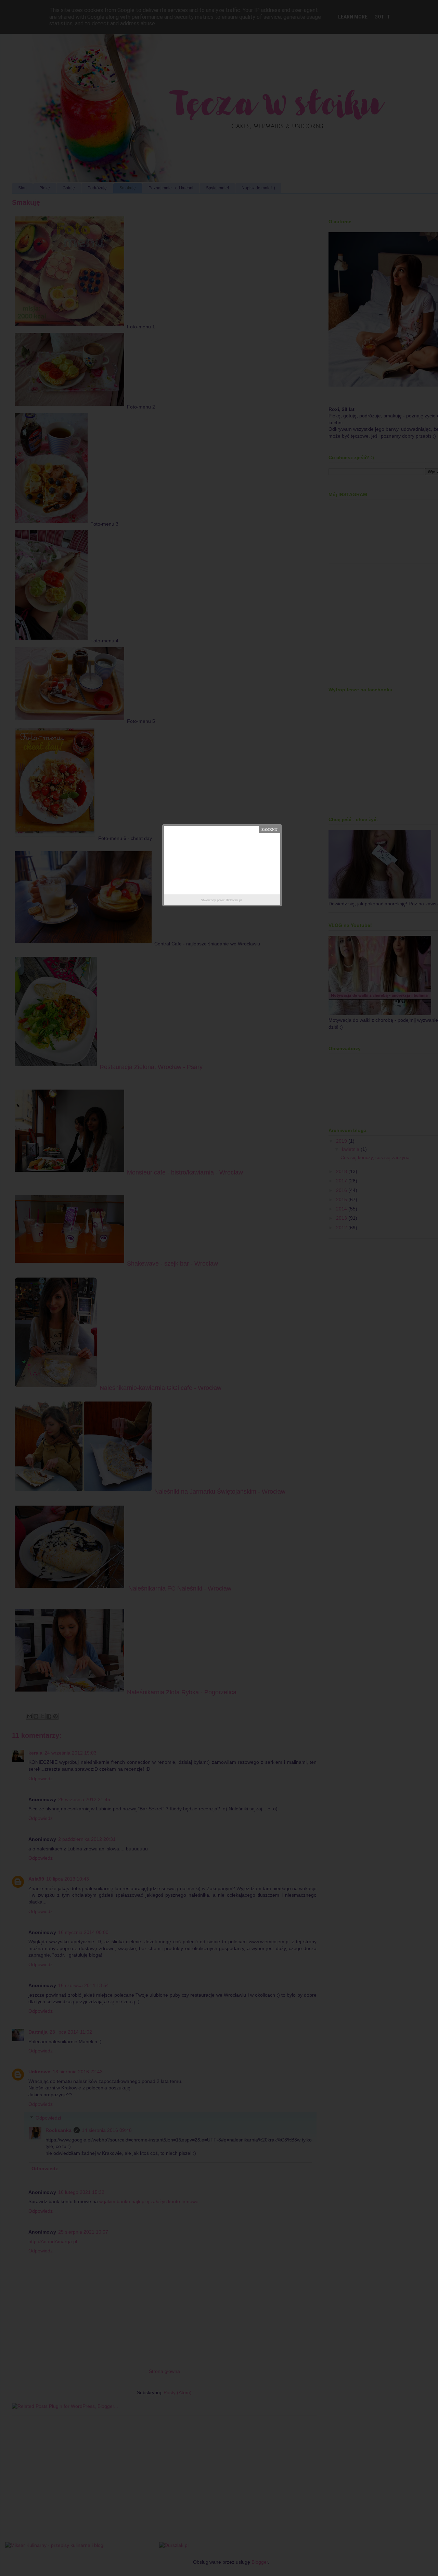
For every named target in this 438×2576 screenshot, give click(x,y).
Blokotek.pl (234, 900)
